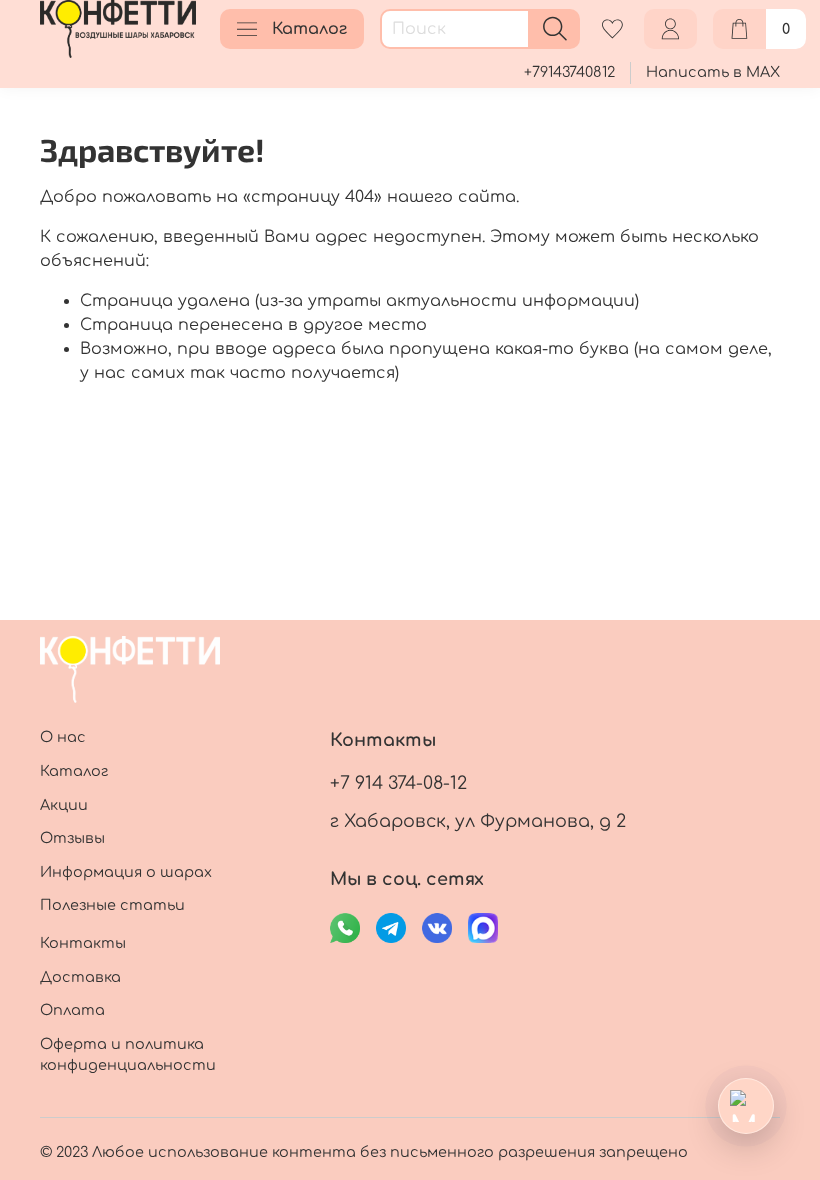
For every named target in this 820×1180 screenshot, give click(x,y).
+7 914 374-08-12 (398, 783)
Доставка (80, 977)
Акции (64, 805)
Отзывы (72, 838)
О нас (63, 737)
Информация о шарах (126, 872)
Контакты (83, 943)
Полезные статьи (112, 905)
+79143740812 (569, 72)
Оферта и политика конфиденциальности (128, 1055)
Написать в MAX (713, 72)
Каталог (309, 29)
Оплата (72, 1010)
